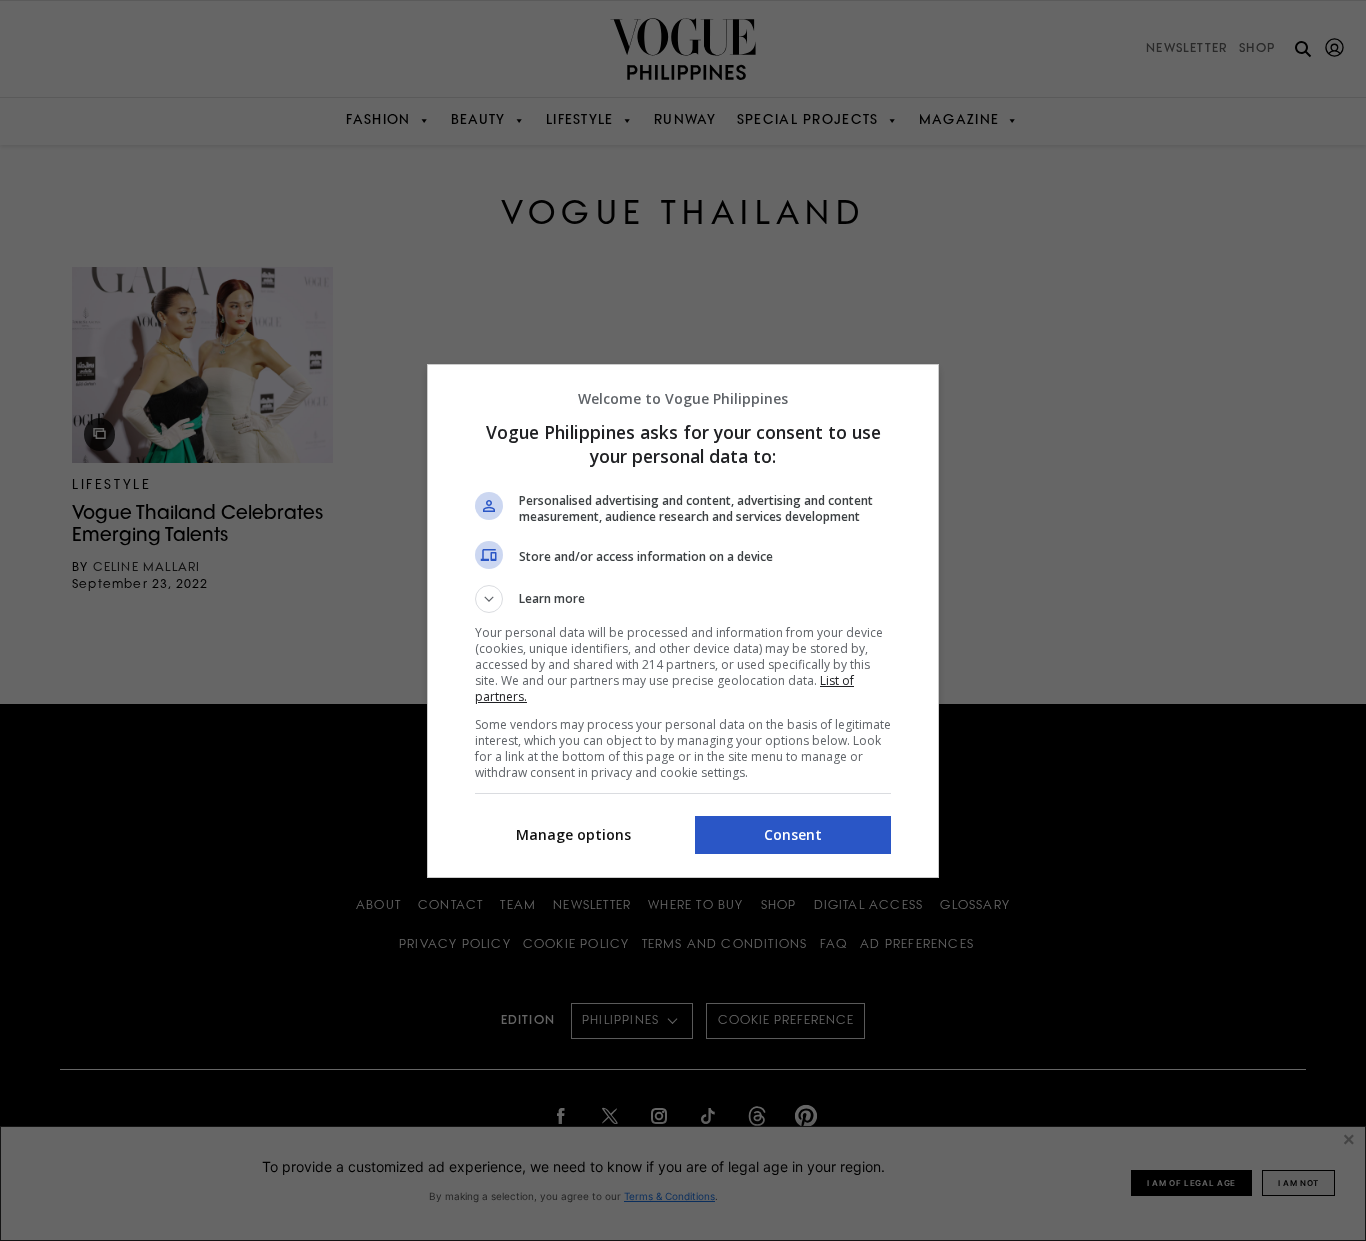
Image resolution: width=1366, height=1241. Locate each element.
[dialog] (683, 621)
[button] (683, 599)
